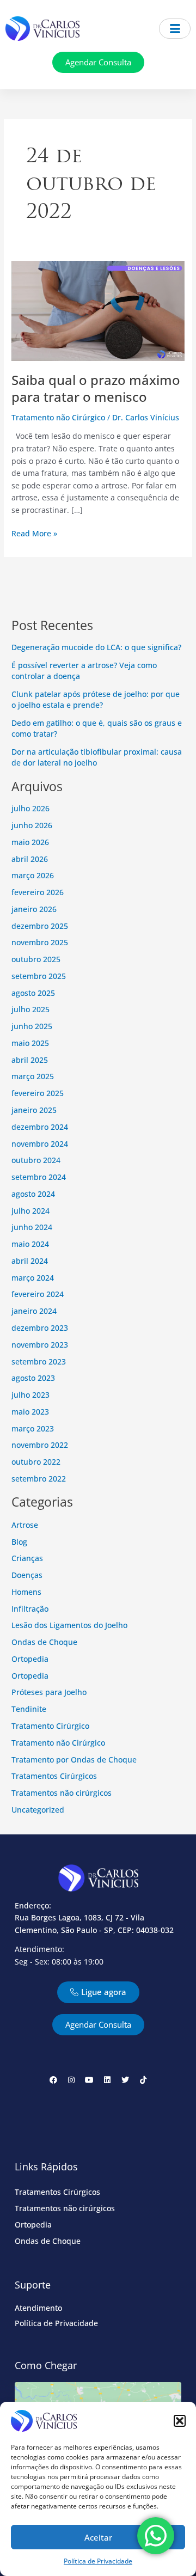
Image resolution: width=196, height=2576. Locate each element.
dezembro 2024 (40, 1127)
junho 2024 (32, 1227)
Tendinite (29, 1709)
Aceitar (98, 2537)
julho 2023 (30, 1395)
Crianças (27, 1558)
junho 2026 (32, 825)
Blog (19, 1542)
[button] (180, 2421)
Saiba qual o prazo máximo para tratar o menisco (96, 388)
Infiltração (30, 1609)
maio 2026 (30, 842)
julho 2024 (30, 1211)
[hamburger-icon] (175, 29)
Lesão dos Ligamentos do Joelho (69, 1625)
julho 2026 (30, 808)
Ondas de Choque (44, 1642)
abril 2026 (30, 859)
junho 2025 (32, 1026)
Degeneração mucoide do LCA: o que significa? (96, 647)
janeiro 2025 (34, 1110)
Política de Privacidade (98, 2561)
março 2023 (33, 1428)
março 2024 (33, 1278)
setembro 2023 (39, 1362)
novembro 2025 (40, 942)
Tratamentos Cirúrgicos (54, 1776)
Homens (26, 1592)
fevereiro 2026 (38, 892)
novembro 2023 (40, 1345)
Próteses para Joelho (49, 1692)
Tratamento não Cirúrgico (58, 417)
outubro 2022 (36, 1462)
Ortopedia (30, 1659)
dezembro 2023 (40, 1328)
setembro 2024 (39, 1177)
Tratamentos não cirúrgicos (62, 1793)
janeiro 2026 (34, 909)
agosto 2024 (33, 1194)
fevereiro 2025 (38, 1093)
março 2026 (33, 875)
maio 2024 (30, 1244)
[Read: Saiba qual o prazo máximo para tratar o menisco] (98, 310)
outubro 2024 (36, 1160)
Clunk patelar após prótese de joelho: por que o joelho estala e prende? (96, 700)
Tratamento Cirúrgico (50, 1726)
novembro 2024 (40, 1144)
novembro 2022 (40, 1445)
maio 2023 (30, 1412)
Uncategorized (38, 1810)
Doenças (27, 1575)
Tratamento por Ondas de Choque (74, 1760)
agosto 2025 (33, 993)
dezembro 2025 (40, 926)
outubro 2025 (36, 959)
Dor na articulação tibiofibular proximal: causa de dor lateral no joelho (97, 757)
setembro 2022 (39, 1479)
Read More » (34, 533)
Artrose (25, 1525)
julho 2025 (30, 1009)
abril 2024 (30, 1261)
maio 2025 (30, 1043)
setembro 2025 (39, 976)
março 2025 (33, 1076)
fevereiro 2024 (38, 1294)
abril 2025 (30, 1060)
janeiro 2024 (34, 1311)
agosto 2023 (33, 1378)
